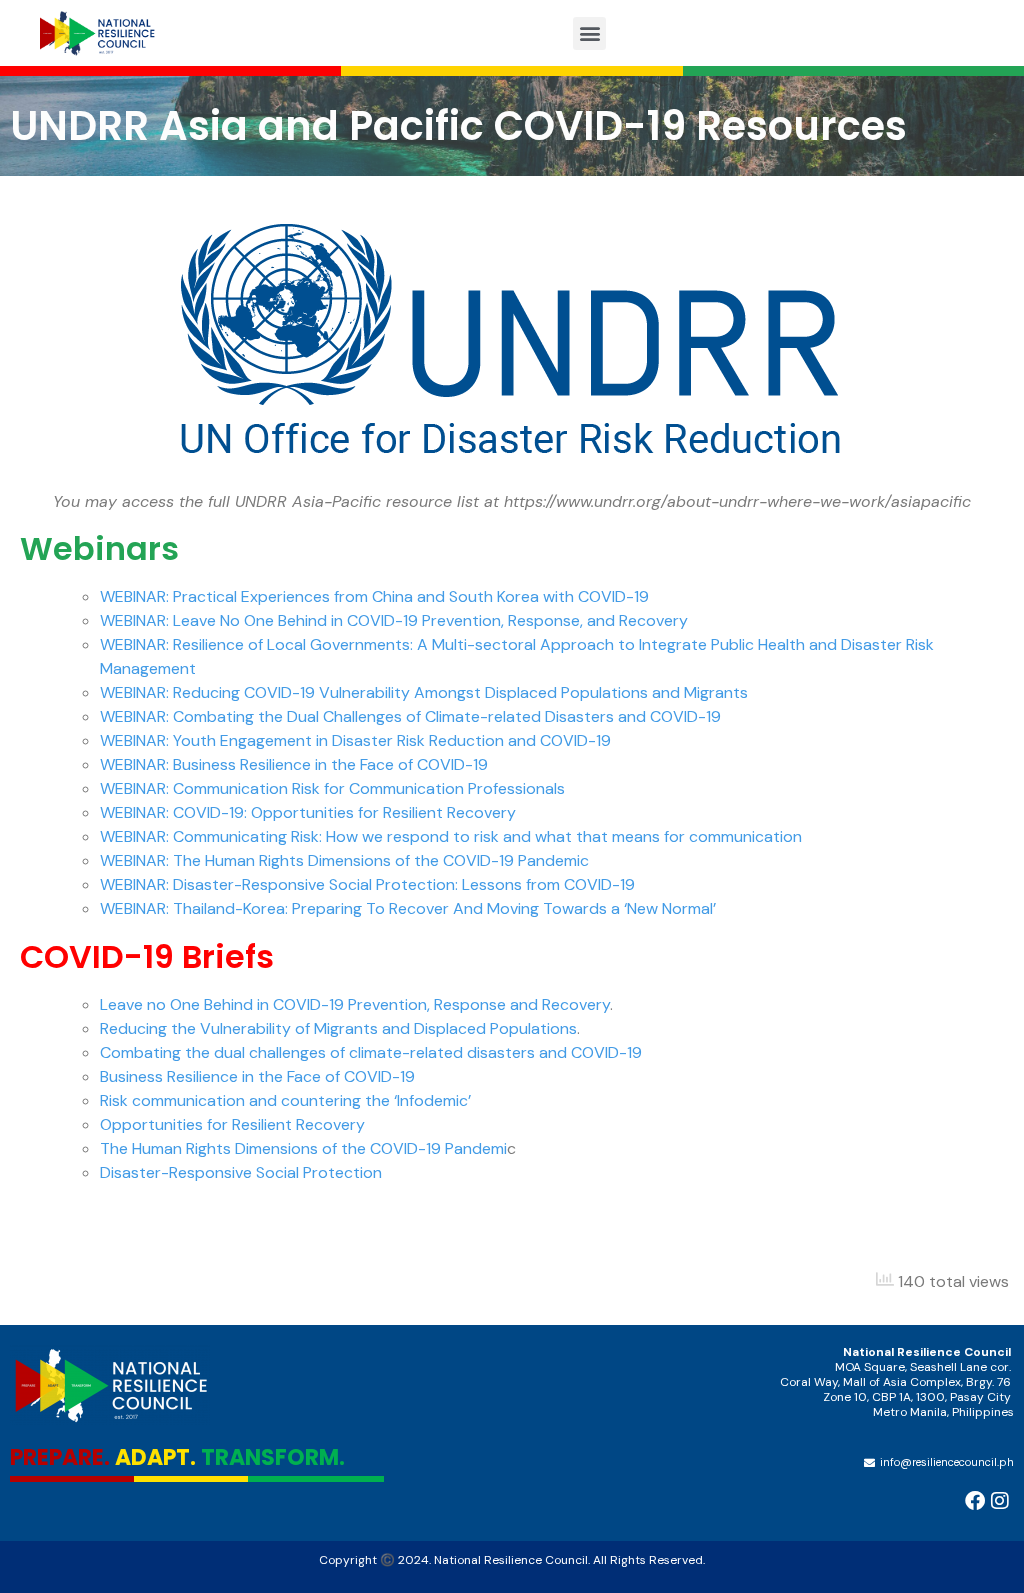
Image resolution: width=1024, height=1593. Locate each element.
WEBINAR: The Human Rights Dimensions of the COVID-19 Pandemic (344, 860)
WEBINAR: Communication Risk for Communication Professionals (332, 788)
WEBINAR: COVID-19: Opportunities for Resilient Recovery (308, 812)
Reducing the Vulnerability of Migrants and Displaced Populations (338, 1028)
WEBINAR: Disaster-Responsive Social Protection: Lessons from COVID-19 (367, 884)
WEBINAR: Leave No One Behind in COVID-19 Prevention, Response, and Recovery (394, 620)
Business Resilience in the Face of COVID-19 (257, 1076)
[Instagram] (1000, 1501)
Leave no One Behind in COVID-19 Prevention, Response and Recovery (355, 1004)
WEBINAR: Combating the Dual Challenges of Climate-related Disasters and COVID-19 (410, 716)
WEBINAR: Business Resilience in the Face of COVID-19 (294, 764)
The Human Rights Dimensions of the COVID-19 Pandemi (303, 1148)
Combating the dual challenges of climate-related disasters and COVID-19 (371, 1052)
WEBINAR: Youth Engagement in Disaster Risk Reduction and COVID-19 (355, 740)
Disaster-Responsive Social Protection (241, 1172)
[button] (589, 33)
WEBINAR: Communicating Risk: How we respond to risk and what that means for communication (451, 836)
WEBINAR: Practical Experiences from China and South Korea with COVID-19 (374, 596)
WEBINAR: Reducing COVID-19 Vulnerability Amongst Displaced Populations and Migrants (424, 692)
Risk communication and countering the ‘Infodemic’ (285, 1100)
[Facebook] (975, 1501)
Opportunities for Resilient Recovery (232, 1124)
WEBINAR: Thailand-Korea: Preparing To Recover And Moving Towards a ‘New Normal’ (408, 908)
